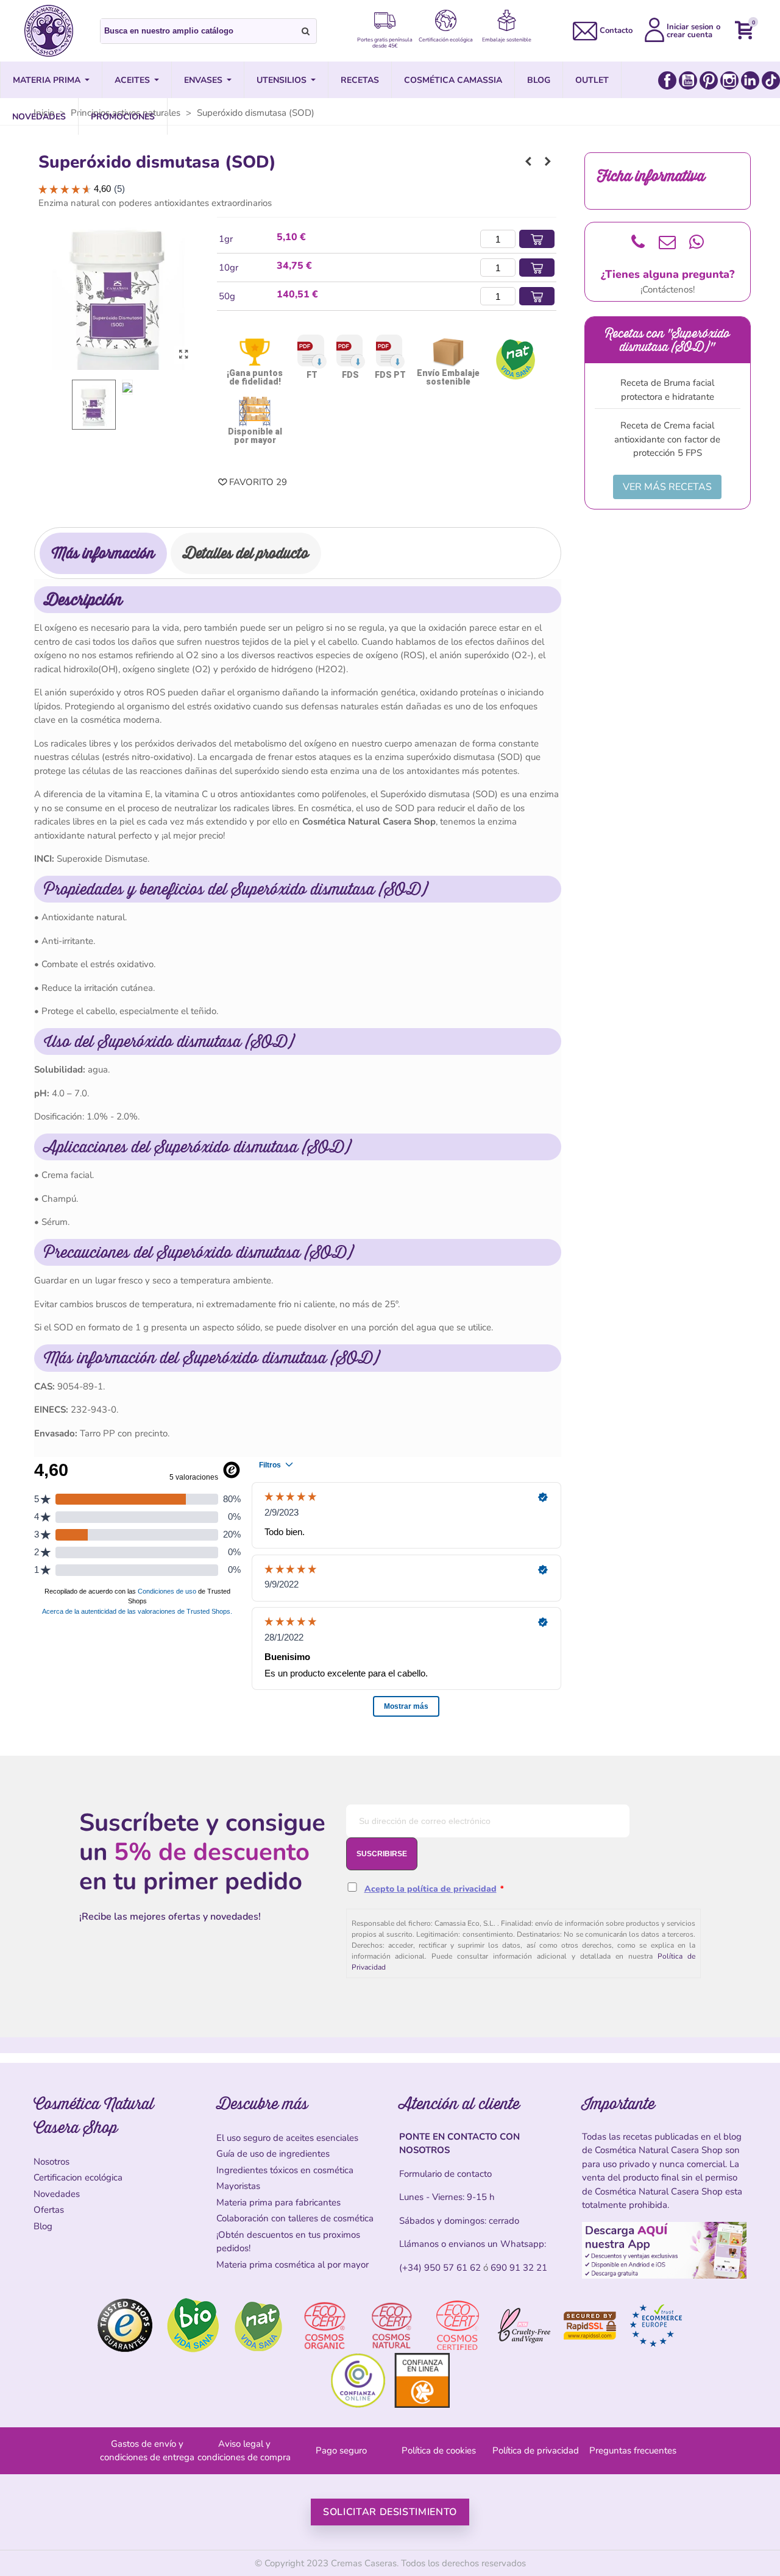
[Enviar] (306, 31)
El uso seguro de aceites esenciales (287, 2138)
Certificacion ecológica (78, 2177)
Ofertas (49, 2210)
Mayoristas (238, 2186)
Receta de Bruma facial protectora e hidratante (667, 390)
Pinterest (709, 80)
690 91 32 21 (519, 2268)
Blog (43, 2226)
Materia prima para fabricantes (278, 2202)
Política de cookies (439, 2450)
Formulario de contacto (445, 2174)
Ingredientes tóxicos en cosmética (285, 2170)
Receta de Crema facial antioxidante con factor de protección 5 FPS (667, 439)
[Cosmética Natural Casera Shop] (49, 31)
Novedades (57, 2194)
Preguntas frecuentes (633, 2450)
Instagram (729, 80)
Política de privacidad (536, 2450)
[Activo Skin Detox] (548, 161)
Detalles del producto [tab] (246, 553)
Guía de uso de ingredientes (273, 2154)
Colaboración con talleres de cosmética (295, 2218)
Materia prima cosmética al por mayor (292, 2265)
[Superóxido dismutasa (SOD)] (183, 355)
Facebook (667, 80)
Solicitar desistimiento (390, 2512)
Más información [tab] (103, 553)
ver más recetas (667, 487)
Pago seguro (341, 2450)
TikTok (771, 80)
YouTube (688, 80)
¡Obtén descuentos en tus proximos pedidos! (288, 2242)
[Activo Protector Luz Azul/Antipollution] (528, 161)
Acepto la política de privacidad (431, 1889)
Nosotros (51, 2162)
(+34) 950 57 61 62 (440, 2268)
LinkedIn (750, 80)
